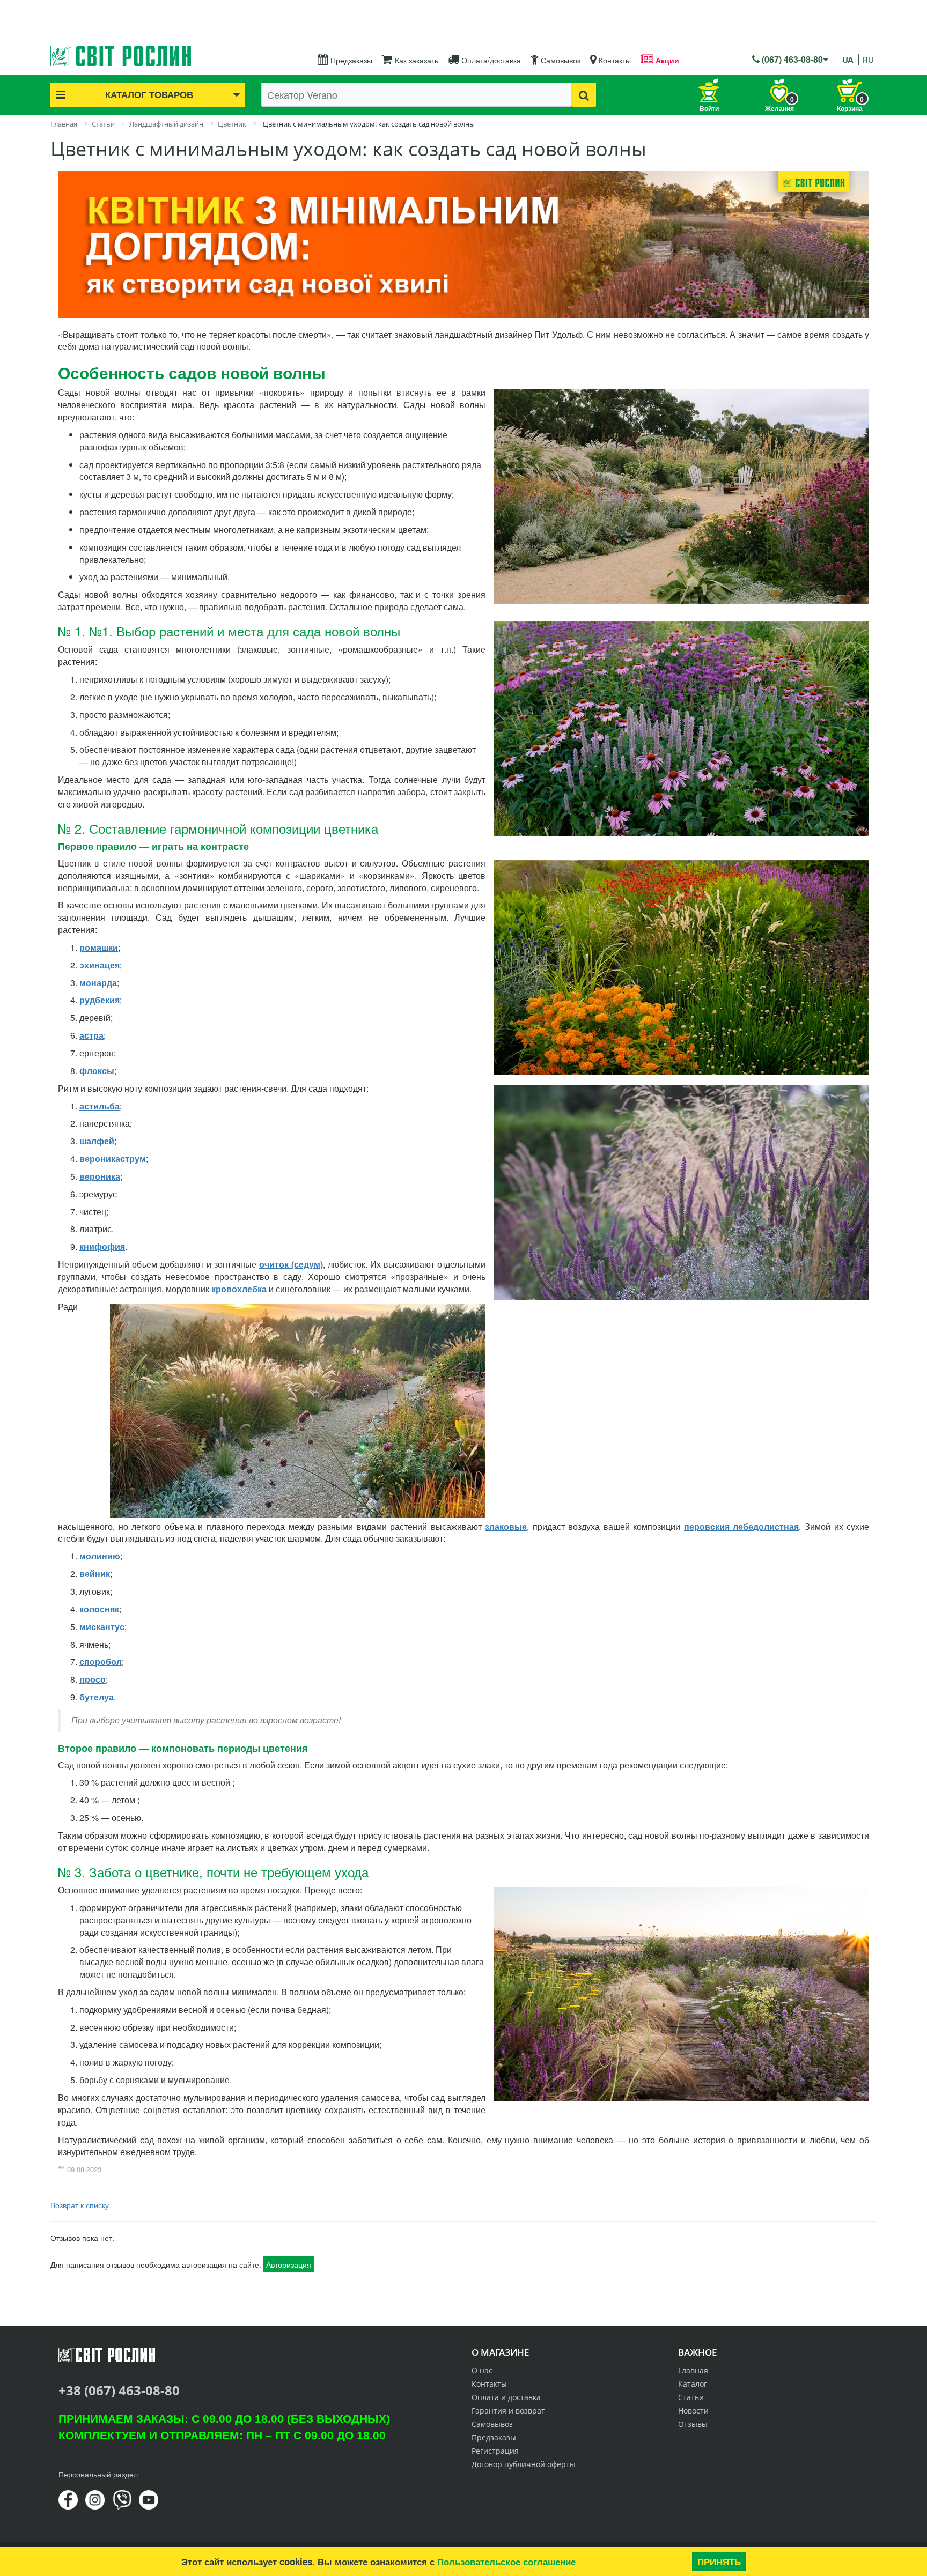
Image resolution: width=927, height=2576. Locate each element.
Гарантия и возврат (508, 2411)
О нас (482, 2370)
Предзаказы (350, 60)
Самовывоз (560, 60)
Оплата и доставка (506, 2397)
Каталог (693, 2384)
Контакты (614, 60)
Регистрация (495, 2451)
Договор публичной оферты (524, 2464)
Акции (666, 60)
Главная (693, 2370)
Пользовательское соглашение (506, 2562)
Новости (693, 2411)
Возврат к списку (80, 2205)
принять (719, 2562)
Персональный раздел (98, 2474)
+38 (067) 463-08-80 (119, 2390)
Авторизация (289, 2264)
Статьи (691, 2397)
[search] (584, 95)
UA (848, 60)
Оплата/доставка (490, 60)
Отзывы (693, 2424)
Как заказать (415, 60)
